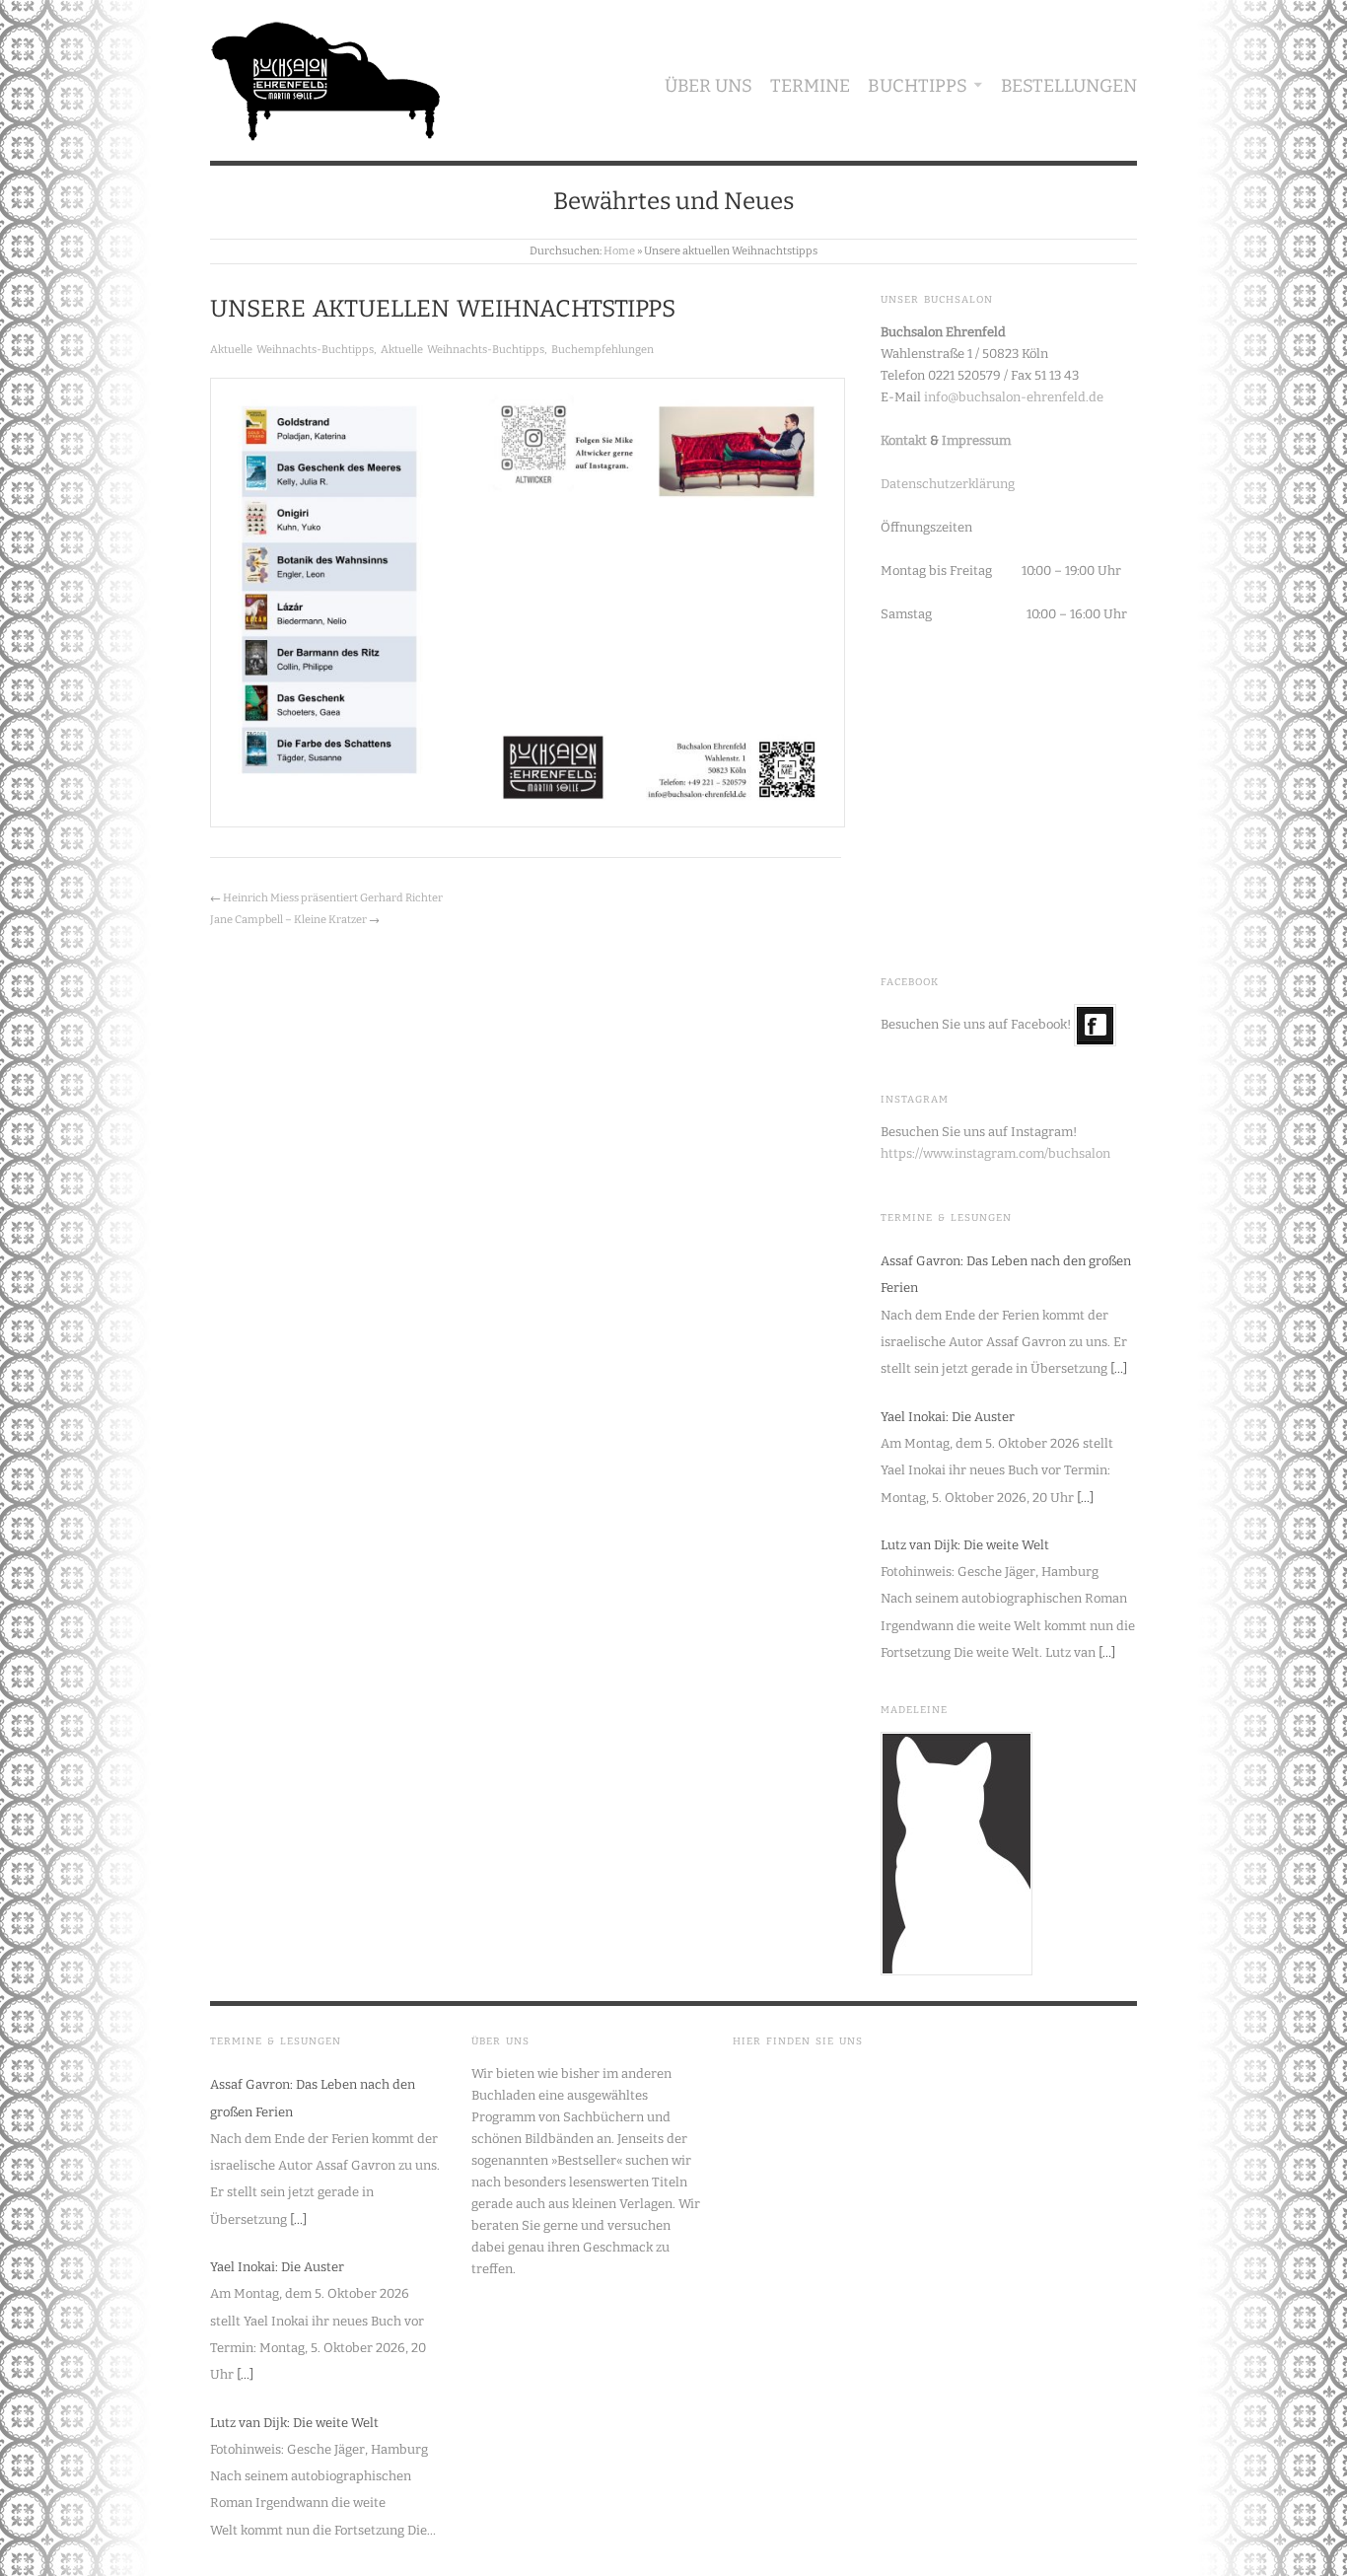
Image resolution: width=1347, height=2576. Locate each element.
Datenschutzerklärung (948, 484)
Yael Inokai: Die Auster (948, 1417)
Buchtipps (918, 86)
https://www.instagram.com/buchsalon (995, 1153)
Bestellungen (1069, 86)
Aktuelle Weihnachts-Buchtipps (292, 350)
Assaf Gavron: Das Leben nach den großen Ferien (1006, 1274)
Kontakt (904, 440)
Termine (810, 86)
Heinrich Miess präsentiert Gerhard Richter (333, 898)
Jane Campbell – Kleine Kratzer (288, 920)
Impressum (976, 440)
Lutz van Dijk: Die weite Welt (965, 1545)
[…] (1119, 1368)
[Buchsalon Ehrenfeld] (326, 76)
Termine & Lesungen (946, 1218)
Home (619, 251)
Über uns (709, 86)
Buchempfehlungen (603, 350)
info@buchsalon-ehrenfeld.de (1014, 397)
